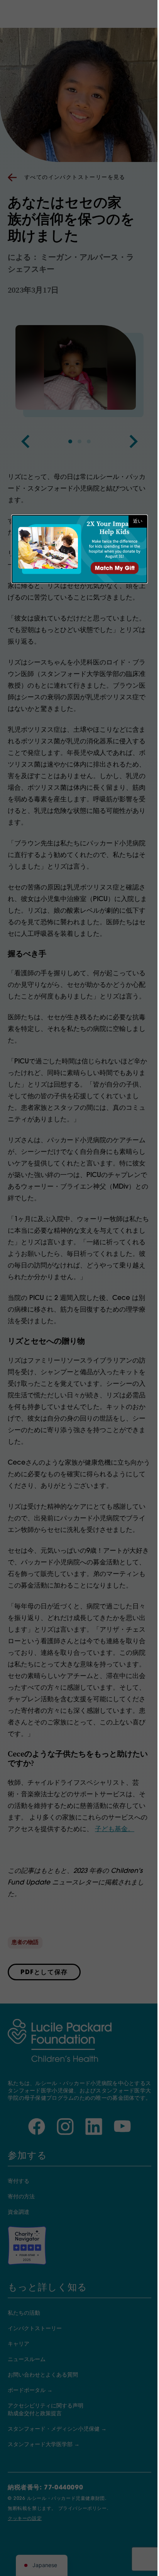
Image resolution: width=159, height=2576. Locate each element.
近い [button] (138, 521)
